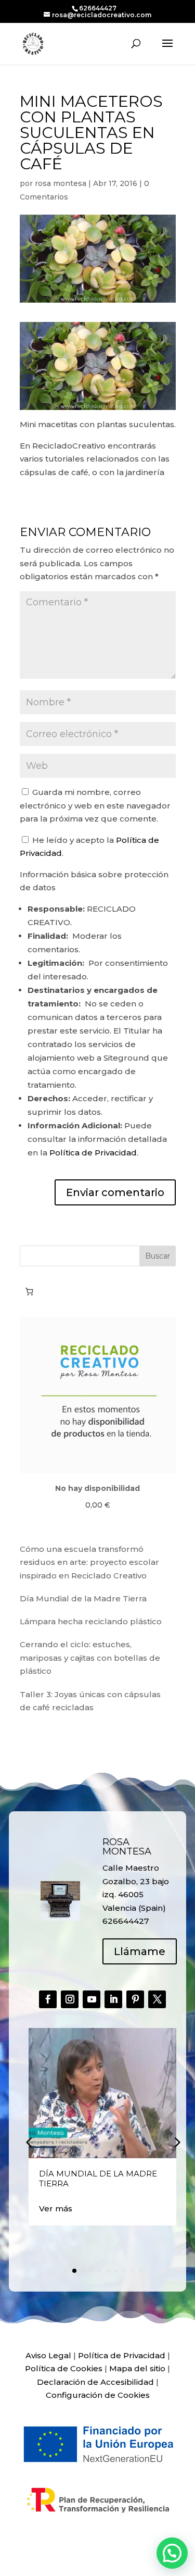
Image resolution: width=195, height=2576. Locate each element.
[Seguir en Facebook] (48, 1999)
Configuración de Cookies (98, 2395)
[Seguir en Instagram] (70, 1999)
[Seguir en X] (157, 1999)
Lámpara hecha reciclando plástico (91, 1621)
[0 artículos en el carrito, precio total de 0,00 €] (30, 1292)
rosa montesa (61, 183)
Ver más (56, 2208)
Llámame (140, 1951)
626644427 (98, 8)
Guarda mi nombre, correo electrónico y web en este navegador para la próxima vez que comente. (95, 805)
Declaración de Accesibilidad (95, 2382)
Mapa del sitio (137, 2368)
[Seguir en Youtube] (92, 1999)
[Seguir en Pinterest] (135, 1999)
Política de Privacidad (93, 1153)
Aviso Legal (48, 2355)
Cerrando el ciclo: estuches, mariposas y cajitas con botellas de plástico (90, 1658)
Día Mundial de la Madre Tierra (83, 1598)
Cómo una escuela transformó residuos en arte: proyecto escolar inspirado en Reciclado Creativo (89, 1562)
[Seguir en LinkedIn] (113, 1999)
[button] (176, 2142)
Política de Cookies (64, 2368)
